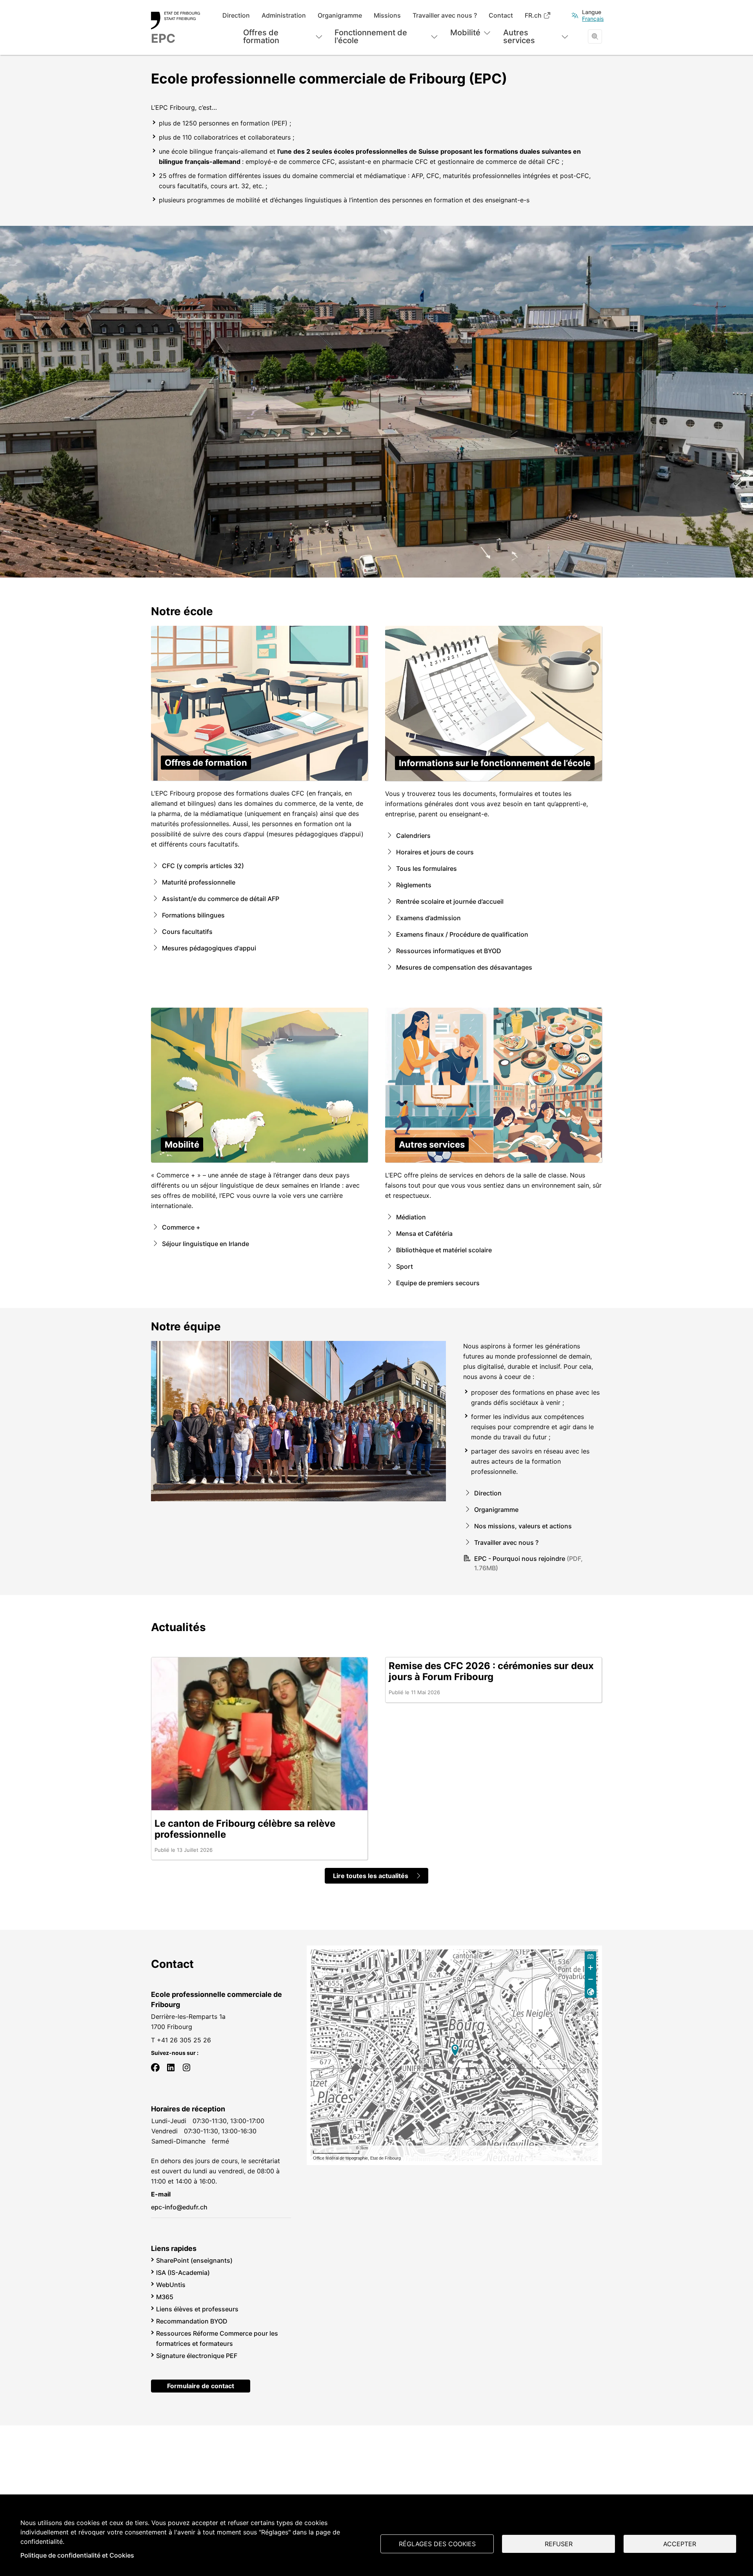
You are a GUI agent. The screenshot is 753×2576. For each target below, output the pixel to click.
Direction (236, 15)
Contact (501, 15)
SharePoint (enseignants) (194, 2260)
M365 (165, 2297)
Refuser (559, 2544)
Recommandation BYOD (192, 2321)
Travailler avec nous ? (445, 15)
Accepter (680, 2544)
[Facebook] (155, 2067)
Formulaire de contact (201, 2386)
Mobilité (465, 33)
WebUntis (171, 2285)
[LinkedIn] (171, 2067)
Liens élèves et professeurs (197, 2309)
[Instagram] (187, 2067)
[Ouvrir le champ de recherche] (595, 36)
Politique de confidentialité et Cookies (77, 2555)
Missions (387, 15)
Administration (284, 15)
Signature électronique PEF (197, 2356)
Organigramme (340, 15)
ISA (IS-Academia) (183, 2273)
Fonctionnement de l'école (371, 36)
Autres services (519, 36)
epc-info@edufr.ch (179, 2207)
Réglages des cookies (437, 2544)
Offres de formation (261, 36)
